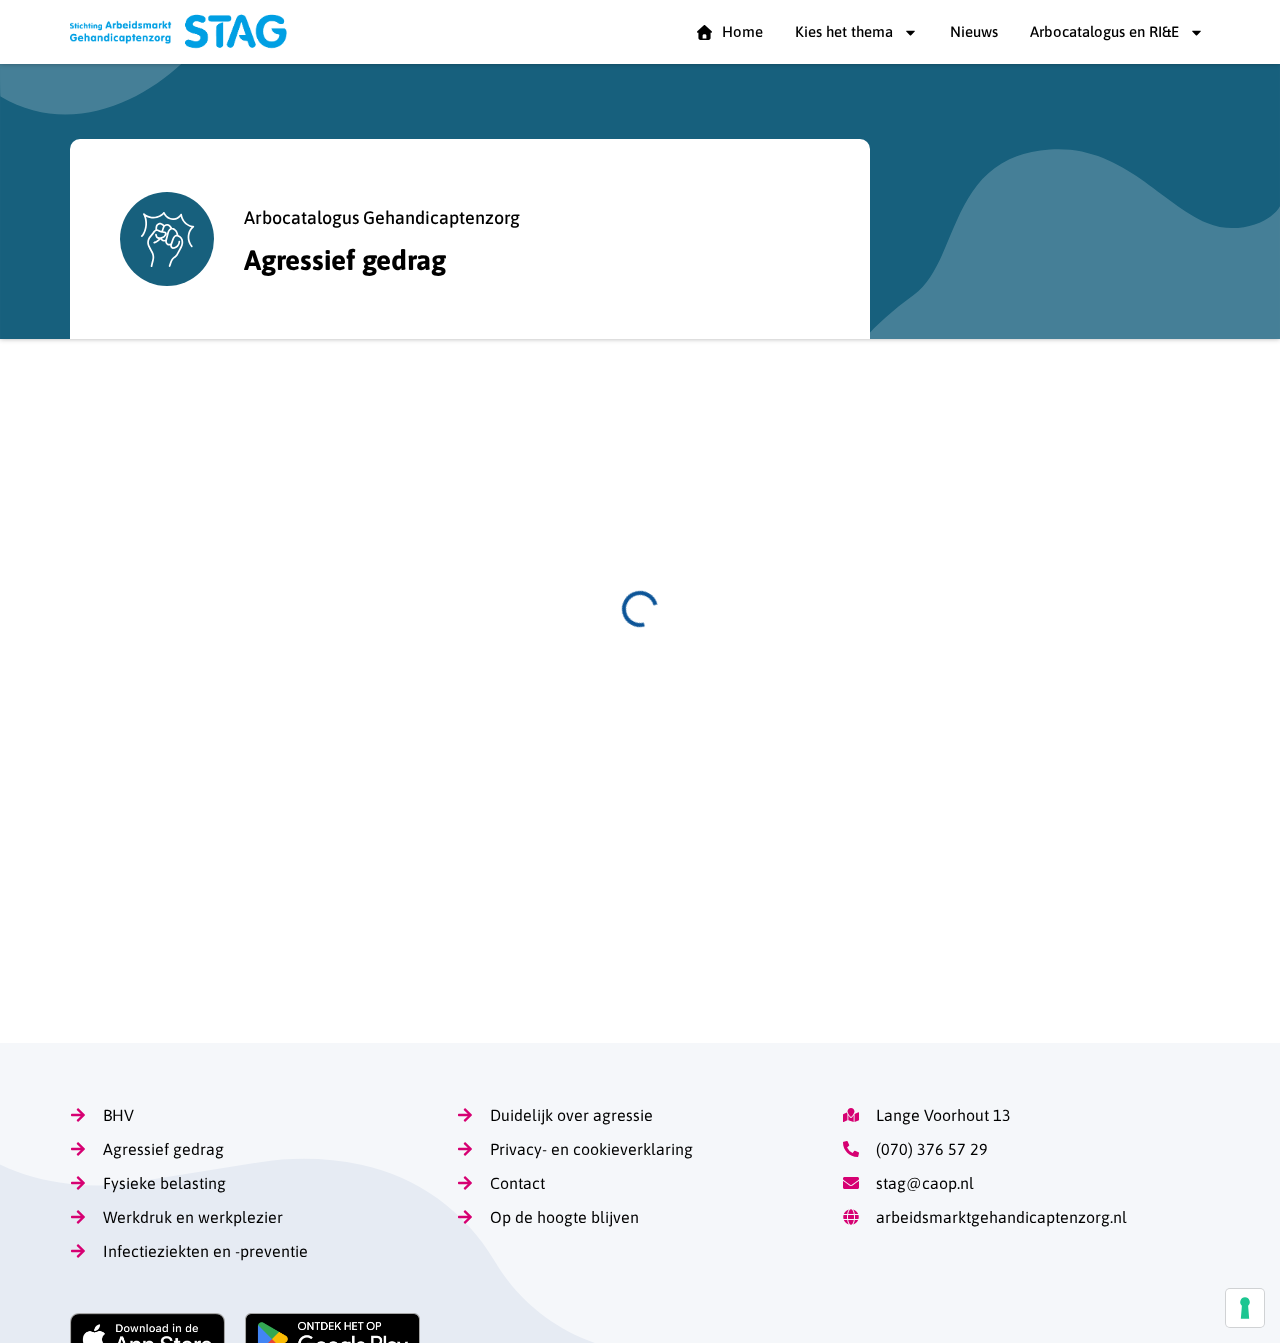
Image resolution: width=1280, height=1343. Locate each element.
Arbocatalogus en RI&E (1104, 31)
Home (738, 31)
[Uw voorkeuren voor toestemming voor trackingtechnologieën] (1245, 1308)
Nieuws (974, 31)
